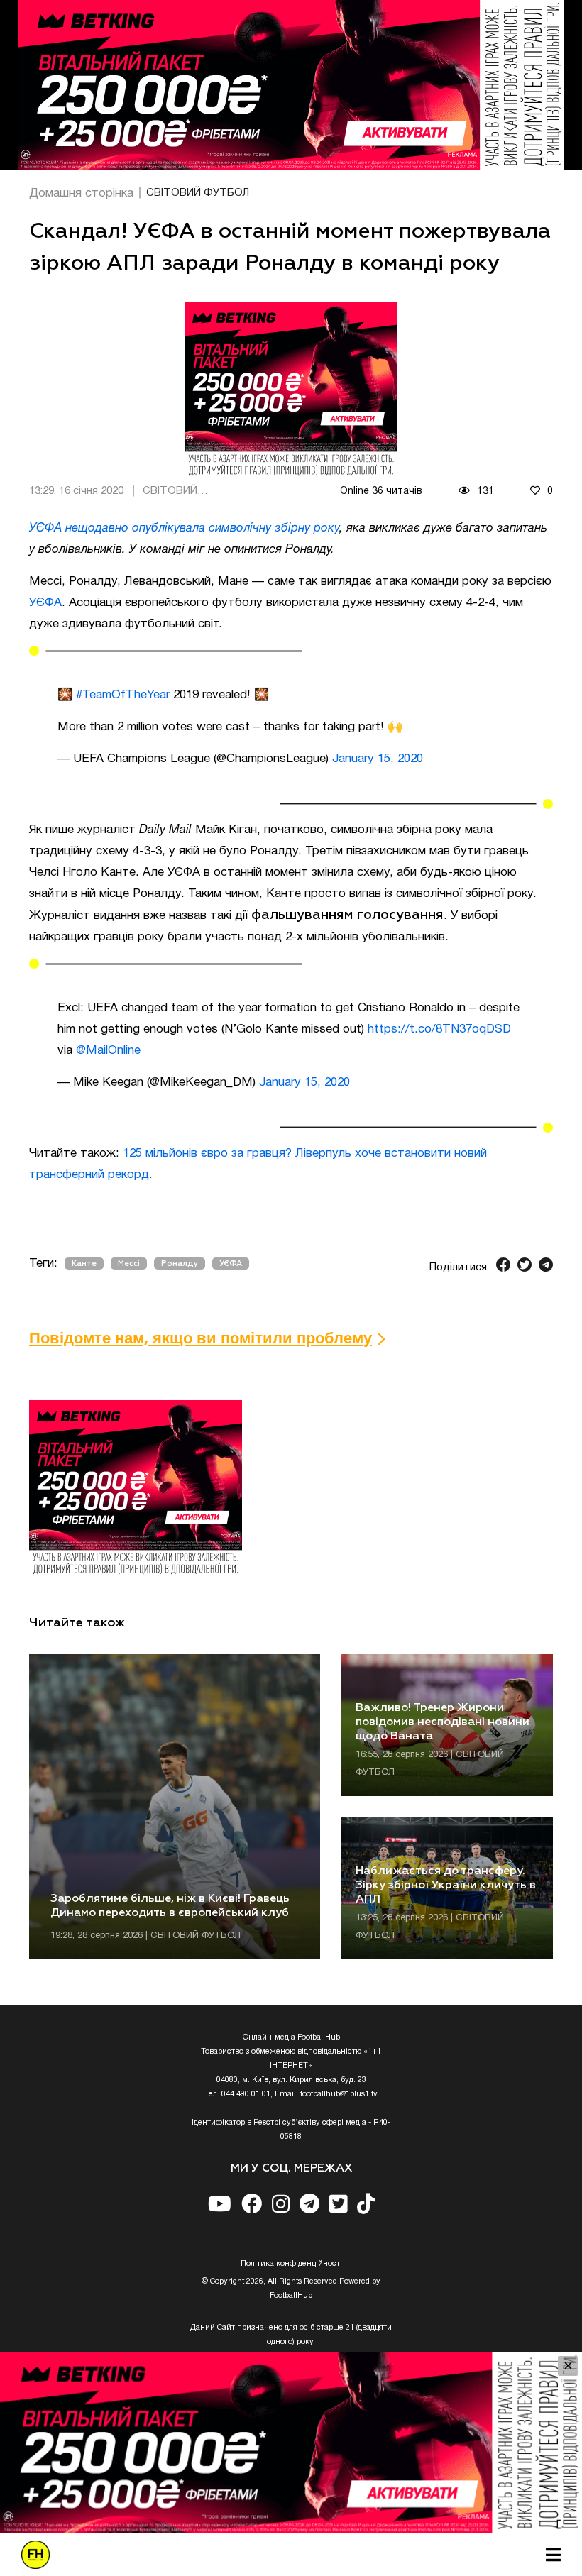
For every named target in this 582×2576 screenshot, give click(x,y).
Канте (84, 1264)
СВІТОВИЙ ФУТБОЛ (198, 193)
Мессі (129, 1264)
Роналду (180, 1264)
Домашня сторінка (81, 193)
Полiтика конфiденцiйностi (291, 2264)
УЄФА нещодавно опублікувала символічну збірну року (184, 528)
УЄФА (45, 603)
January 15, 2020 (378, 759)
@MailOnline (108, 1051)
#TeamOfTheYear (123, 695)
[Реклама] (291, 85)
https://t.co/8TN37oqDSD (439, 1029)
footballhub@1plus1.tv (339, 2094)
